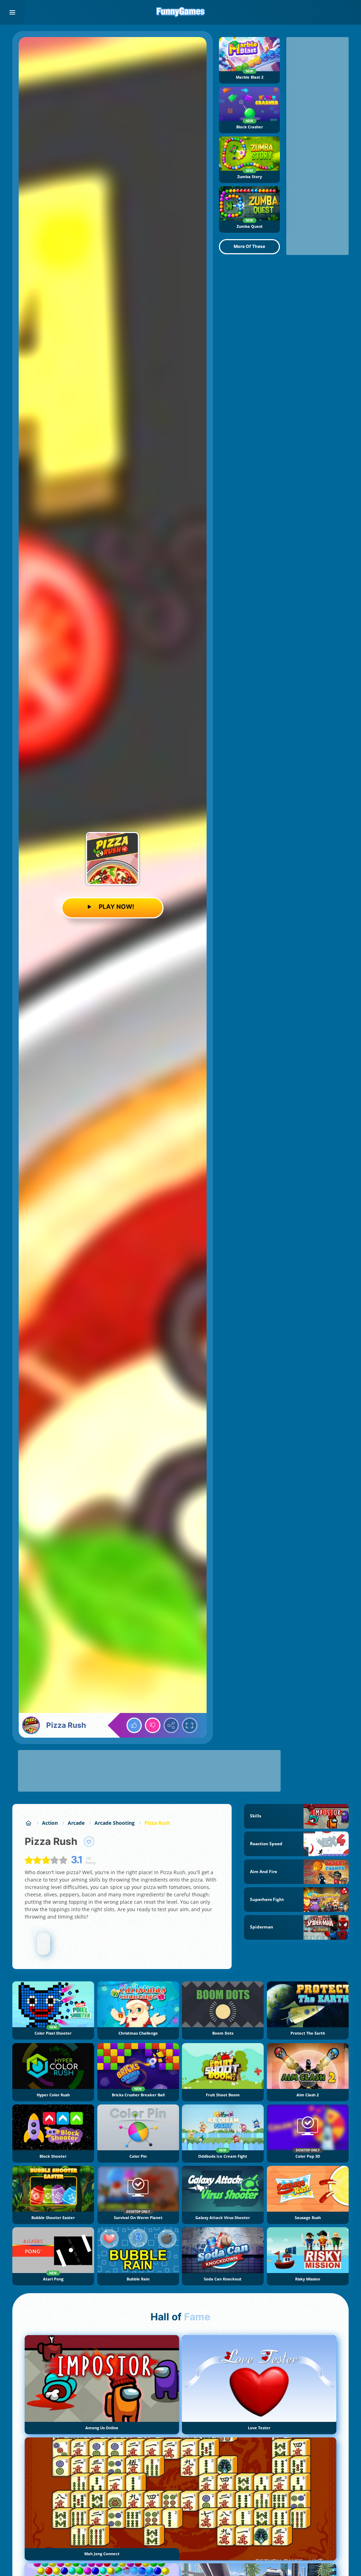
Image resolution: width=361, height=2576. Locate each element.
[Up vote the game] (134, 1725)
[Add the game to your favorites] (89, 1842)
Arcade (76, 1823)
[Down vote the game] (153, 1725)
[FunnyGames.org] (28, 1823)
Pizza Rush (157, 1823)
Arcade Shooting (115, 1823)
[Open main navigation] (12, 12)
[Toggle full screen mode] (190, 1725)
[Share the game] (171, 1725)
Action (50, 1823)
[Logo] (180, 12)
